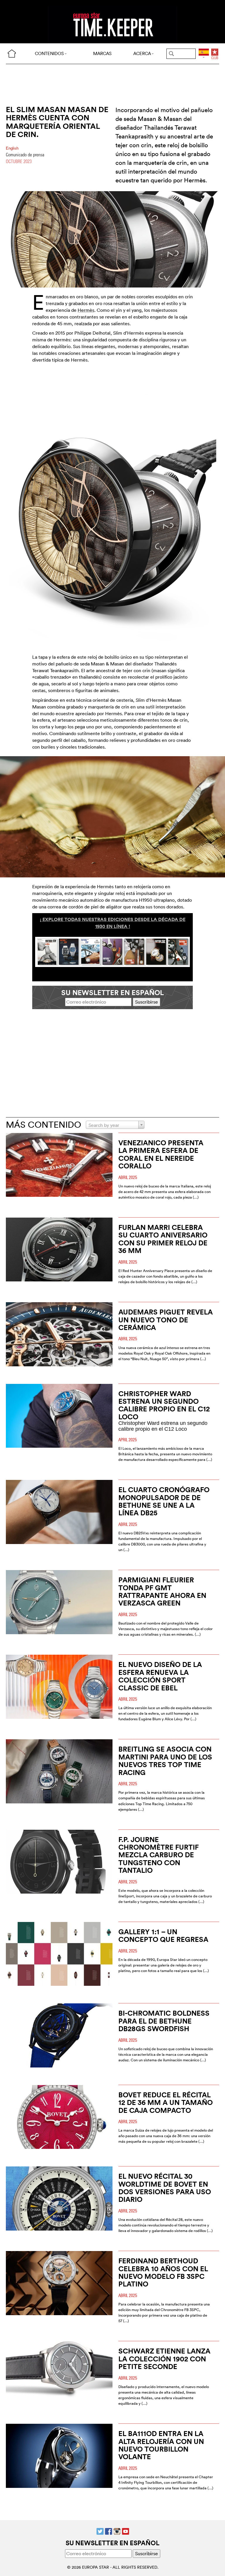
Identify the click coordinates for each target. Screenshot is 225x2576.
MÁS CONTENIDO (44, 1125)
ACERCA (142, 53)
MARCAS (102, 53)
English (12, 148)
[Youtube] (126, 2531)
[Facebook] (109, 2531)
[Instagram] (117, 2531)
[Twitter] (100, 2531)
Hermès (86, 310)
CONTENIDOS (49, 53)
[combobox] (115, 1125)
